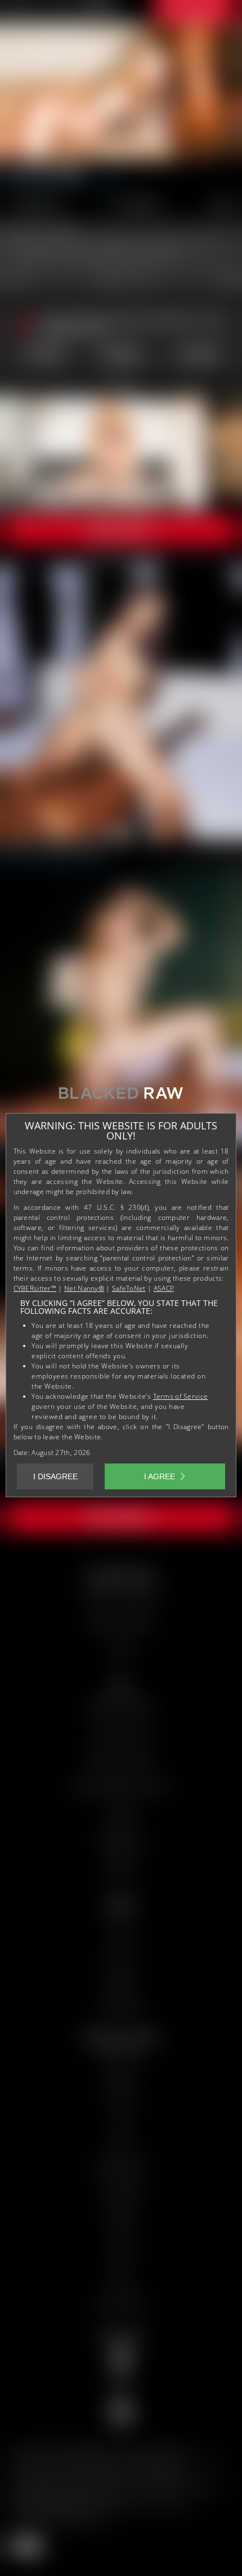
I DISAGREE (55, 1476)
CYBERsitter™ (35, 1288)
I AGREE (160, 1476)
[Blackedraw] (121, 1097)
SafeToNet (129, 1288)
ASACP (164, 1288)
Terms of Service (181, 1396)
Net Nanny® (84, 1288)
